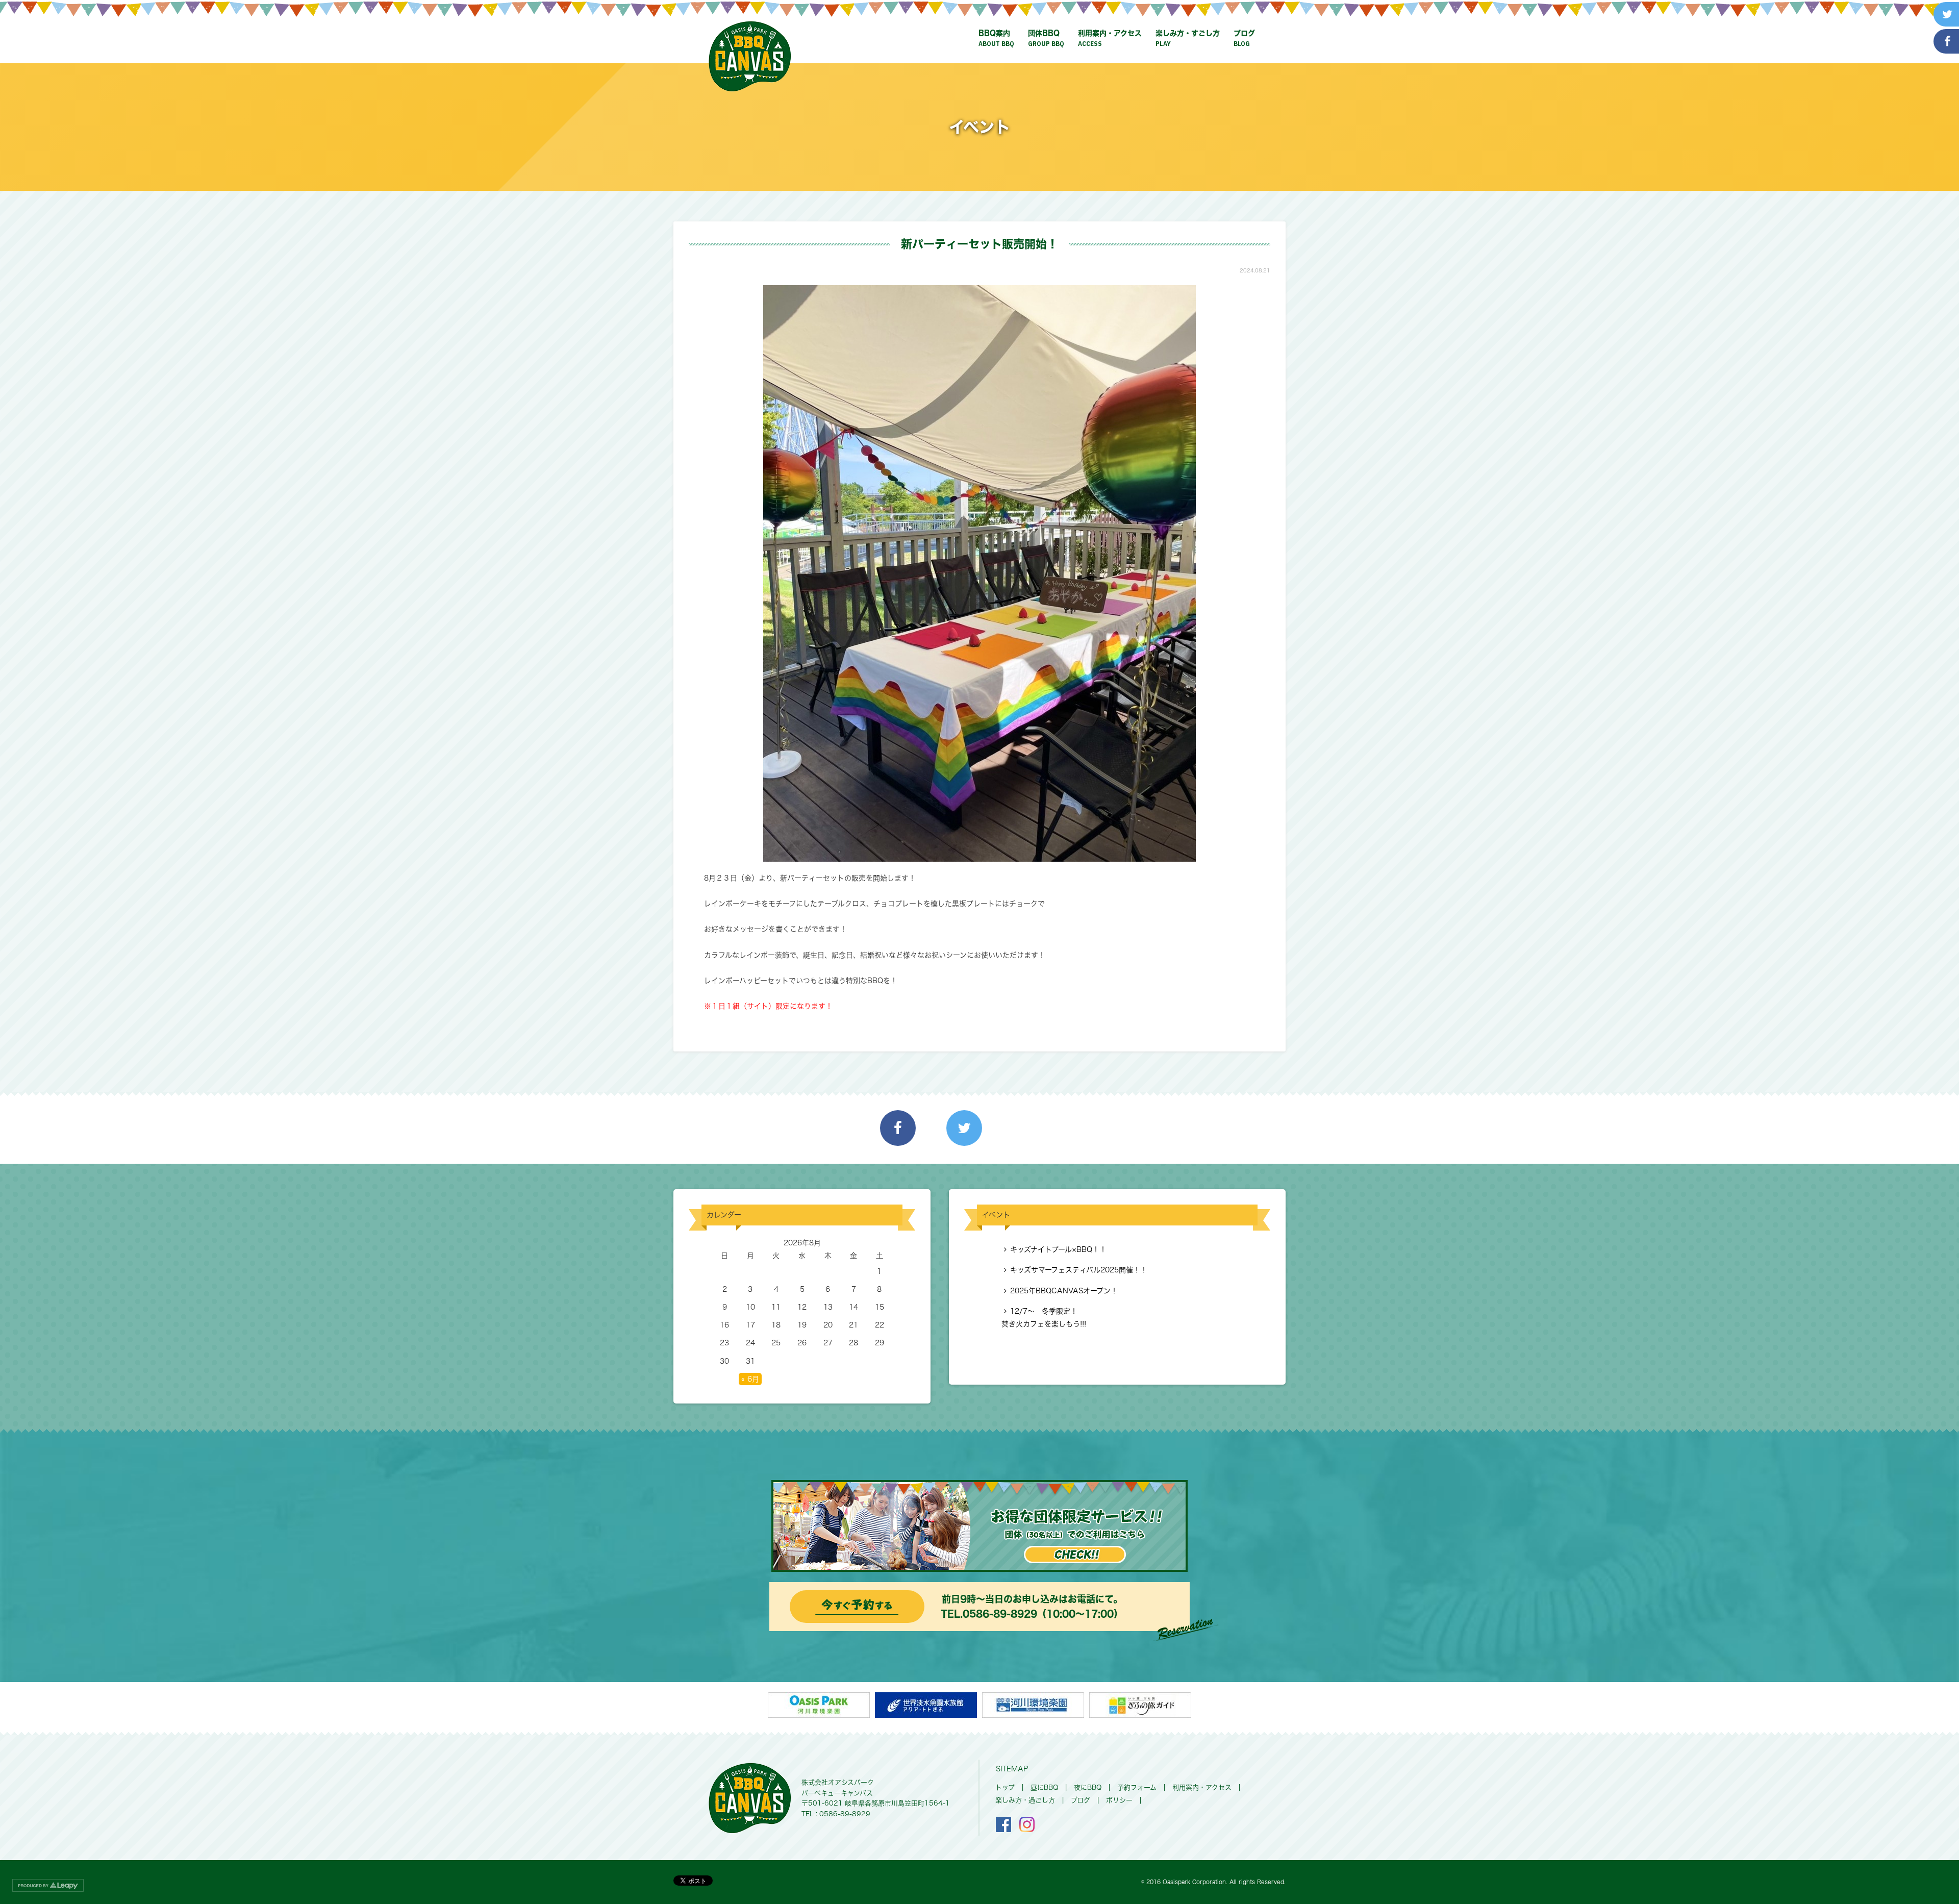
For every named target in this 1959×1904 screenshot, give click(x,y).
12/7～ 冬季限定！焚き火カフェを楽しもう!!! (1044, 1318)
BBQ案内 (996, 39)
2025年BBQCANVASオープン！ (1064, 1291)
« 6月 (750, 1379)
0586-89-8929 (1000, 1614)
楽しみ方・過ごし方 (1025, 1800)
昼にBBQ (1044, 1787)
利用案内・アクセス (1110, 39)
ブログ (1244, 39)
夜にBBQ (1088, 1787)
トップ (1005, 1787)
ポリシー (1119, 1800)
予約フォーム (1137, 1787)
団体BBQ (1046, 39)
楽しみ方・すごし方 (1188, 39)
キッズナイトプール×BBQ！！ (1058, 1249)
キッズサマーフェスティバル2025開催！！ (1079, 1270)
